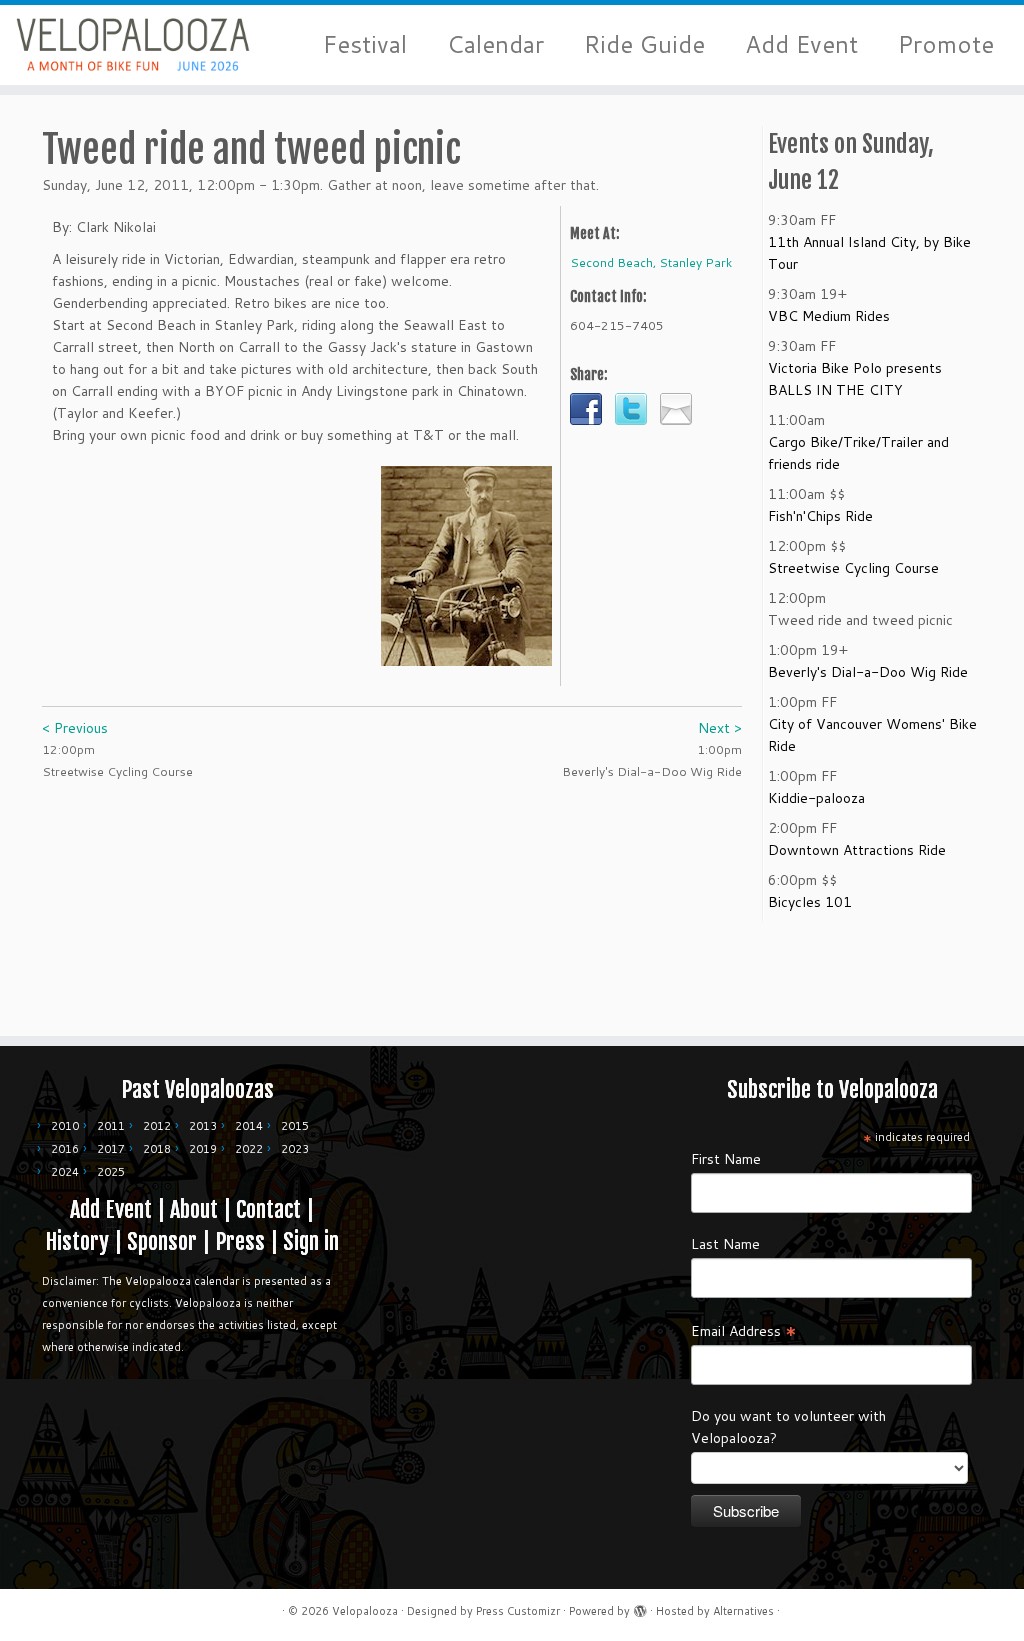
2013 (203, 1126)
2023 (295, 1149)
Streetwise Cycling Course (853, 568)
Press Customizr (518, 1611)
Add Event (801, 44)
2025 (111, 1172)
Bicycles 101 (810, 902)
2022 (249, 1149)
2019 (203, 1149)
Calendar (495, 44)
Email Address (744, 1330)
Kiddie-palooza (816, 798)
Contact (268, 1209)
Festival (365, 44)
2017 (111, 1149)
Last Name (725, 1244)
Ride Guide (644, 44)
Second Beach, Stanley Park (651, 262)
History (77, 1241)
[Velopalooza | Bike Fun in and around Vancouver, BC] (120, 45)
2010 (65, 1126)
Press (240, 1241)
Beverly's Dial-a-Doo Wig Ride (868, 672)
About (194, 1209)
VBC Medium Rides (829, 316)
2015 (295, 1126)
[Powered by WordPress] (640, 1607)
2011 (111, 1126)
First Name (726, 1159)
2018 (157, 1149)
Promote (946, 44)
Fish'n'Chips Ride (820, 516)
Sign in (311, 1241)
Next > (720, 728)
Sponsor (162, 1241)
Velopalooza (365, 1611)
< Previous (75, 728)
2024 (65, 1172)
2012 (157, 1126)
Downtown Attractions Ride (857, 850)
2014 (249, 1126)
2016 (65, 1149)
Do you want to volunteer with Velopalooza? (788, 1427)
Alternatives (743, 1611)
